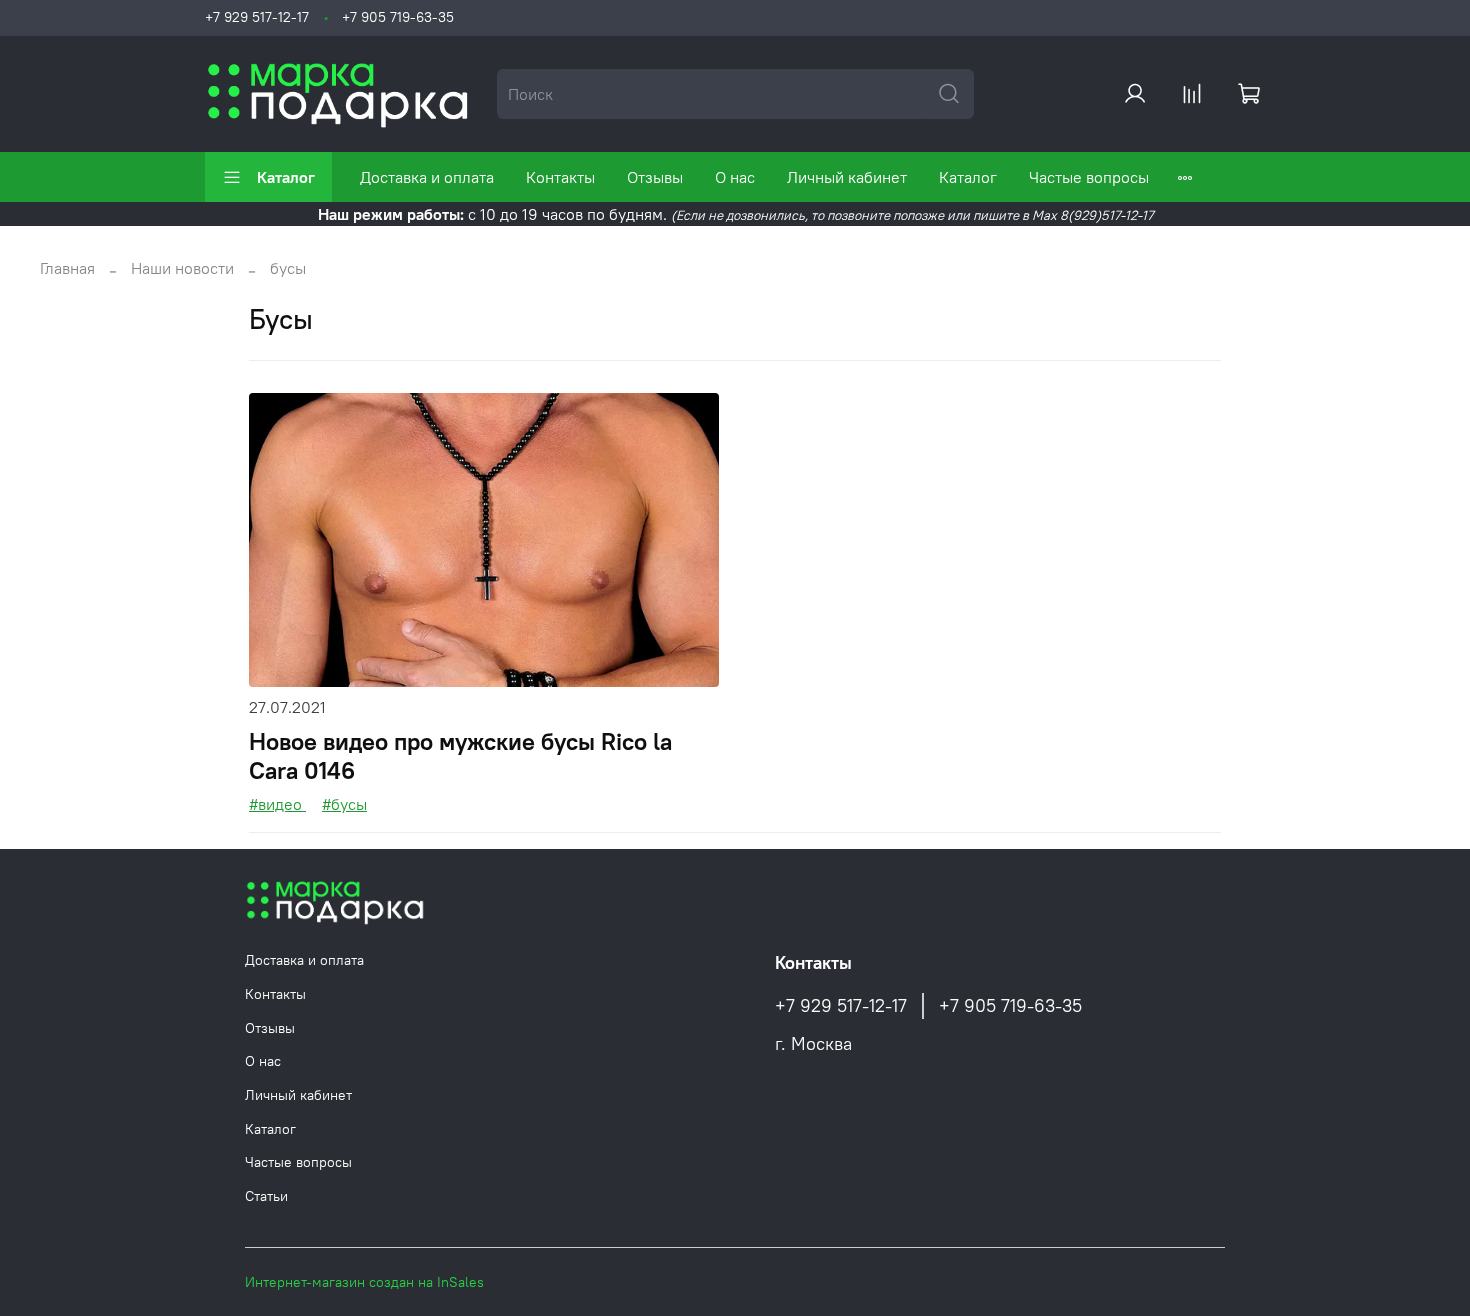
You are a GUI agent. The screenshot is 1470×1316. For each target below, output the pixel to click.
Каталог (286, 177)
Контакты (560, 177)
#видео (277, 804)
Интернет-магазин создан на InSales (364, 1282)
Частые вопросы (1089, 177)
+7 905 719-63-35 (398, 17)
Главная (67, 268)
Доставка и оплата (427, 177)
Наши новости (182, 268)
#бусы (344, 804)
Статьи (266, 1196)
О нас (735, 177)
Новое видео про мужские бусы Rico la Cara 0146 (460, 755)
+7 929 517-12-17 (257, 17)
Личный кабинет (847, 177)
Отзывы (655, 177)
